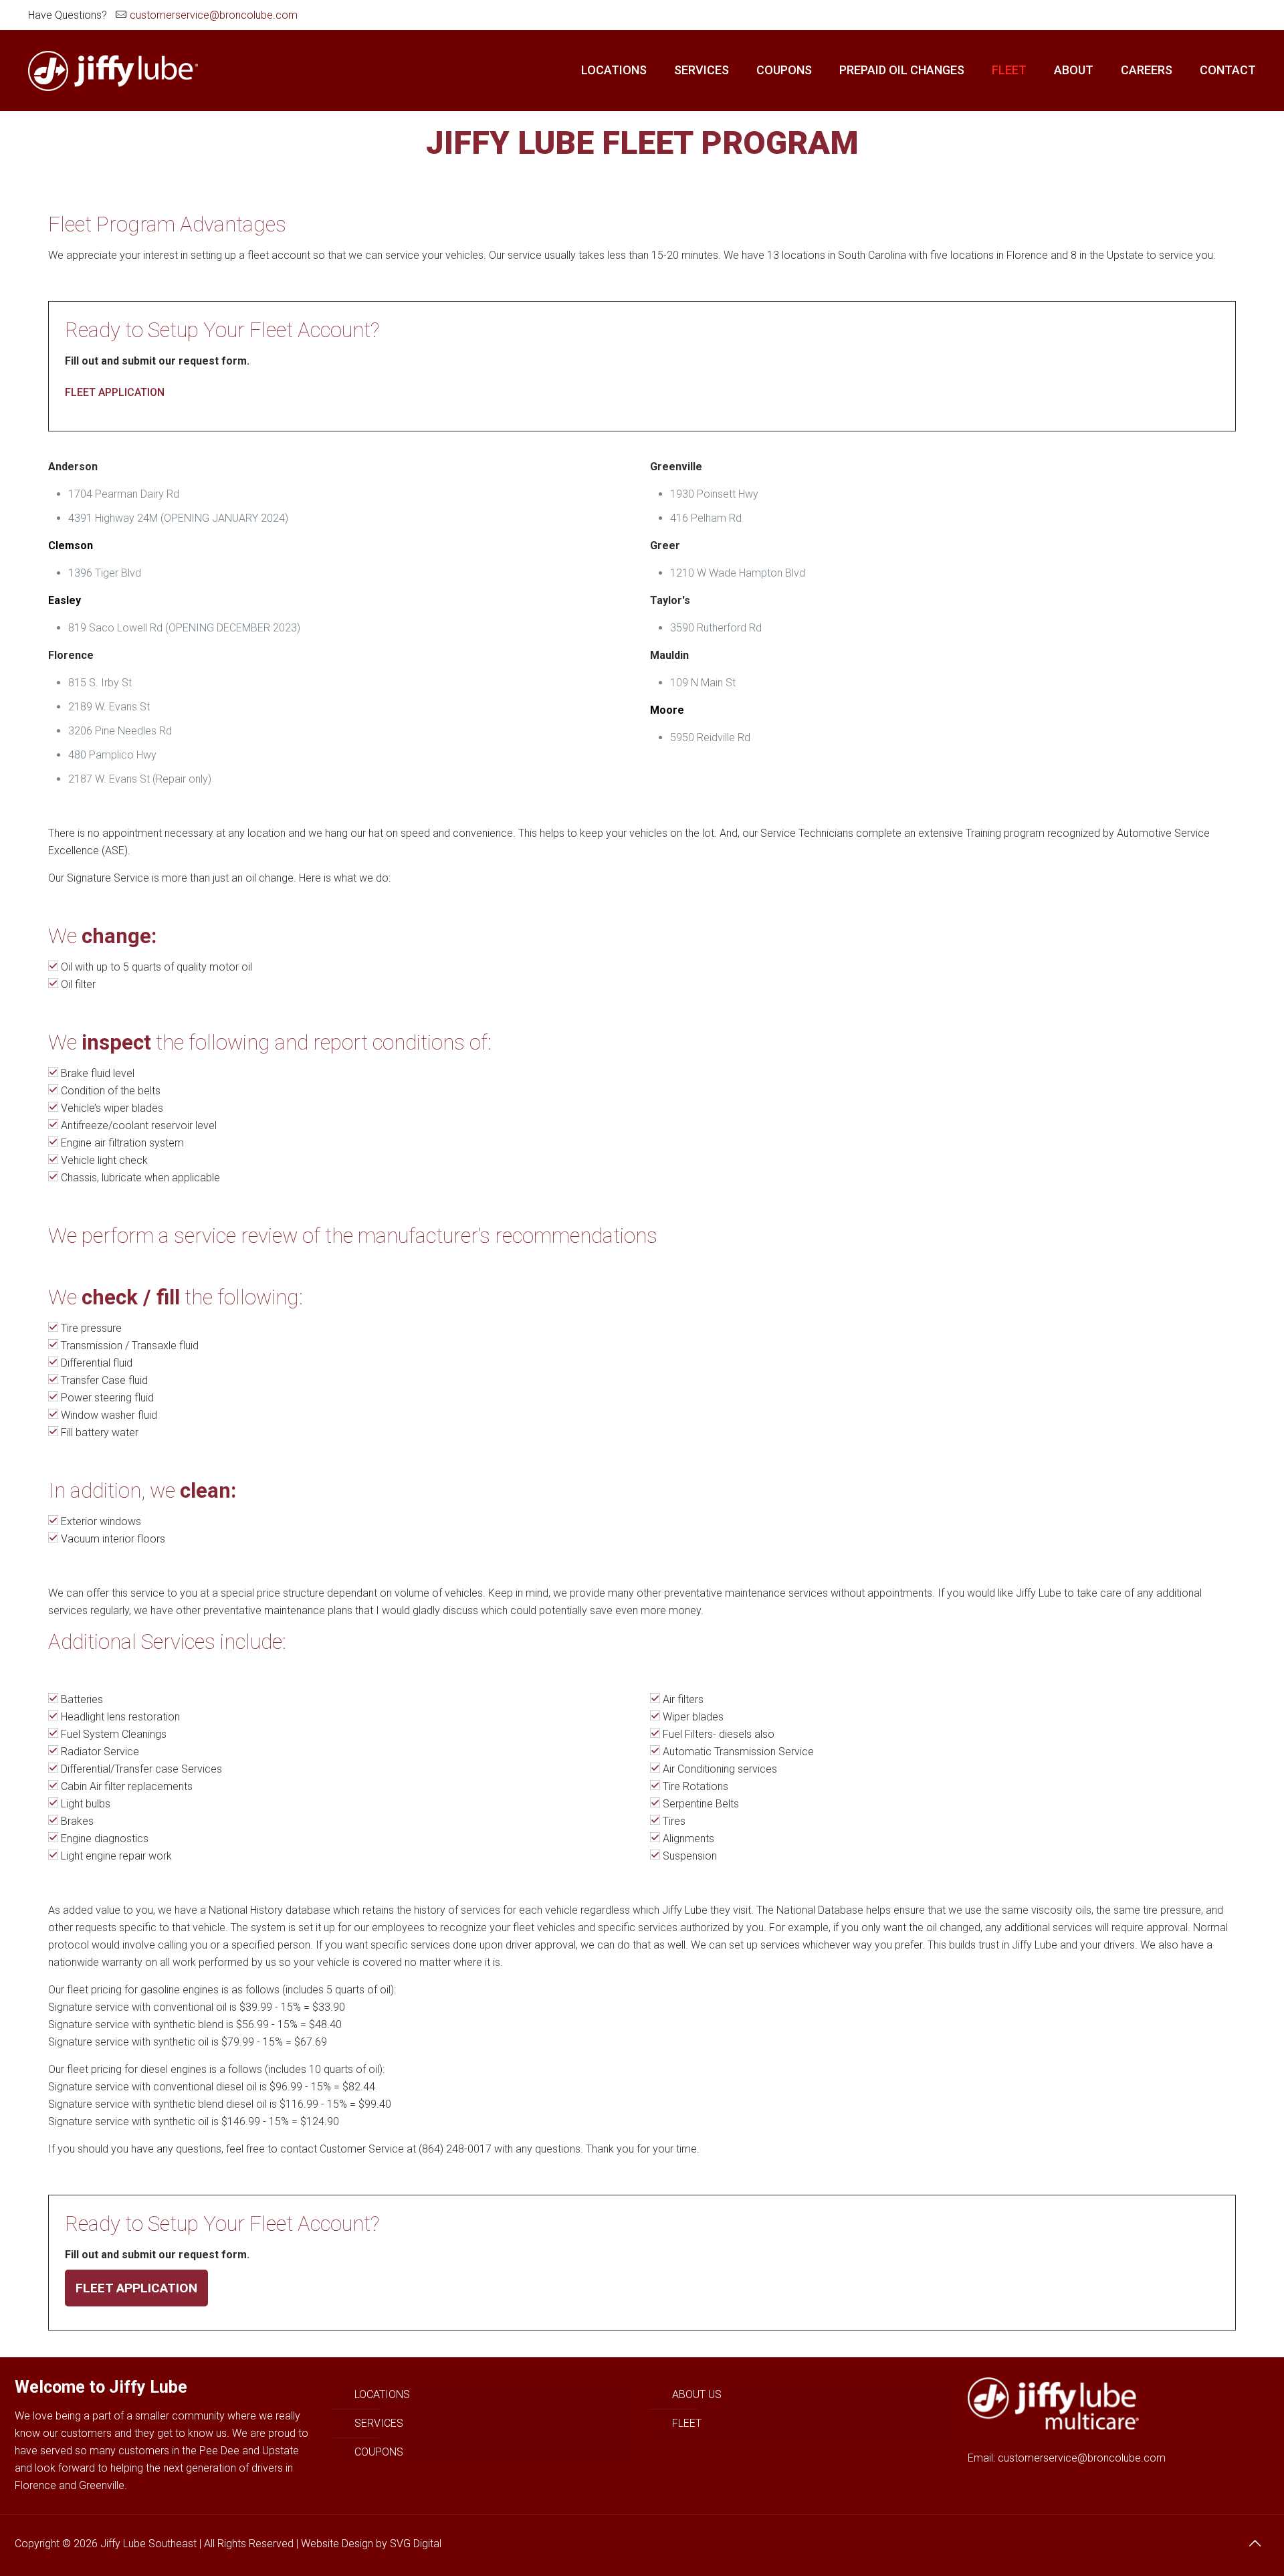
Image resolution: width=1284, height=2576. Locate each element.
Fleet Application (136, 2288)
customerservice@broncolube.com (214, 15)
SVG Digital (416, 2544)
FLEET (687, 2423)
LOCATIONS (382, 2394)
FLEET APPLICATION (115, 392)
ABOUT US (697, 2394)
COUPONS (379, 2452)
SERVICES (379, 2423)
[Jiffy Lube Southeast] (113, 70)
